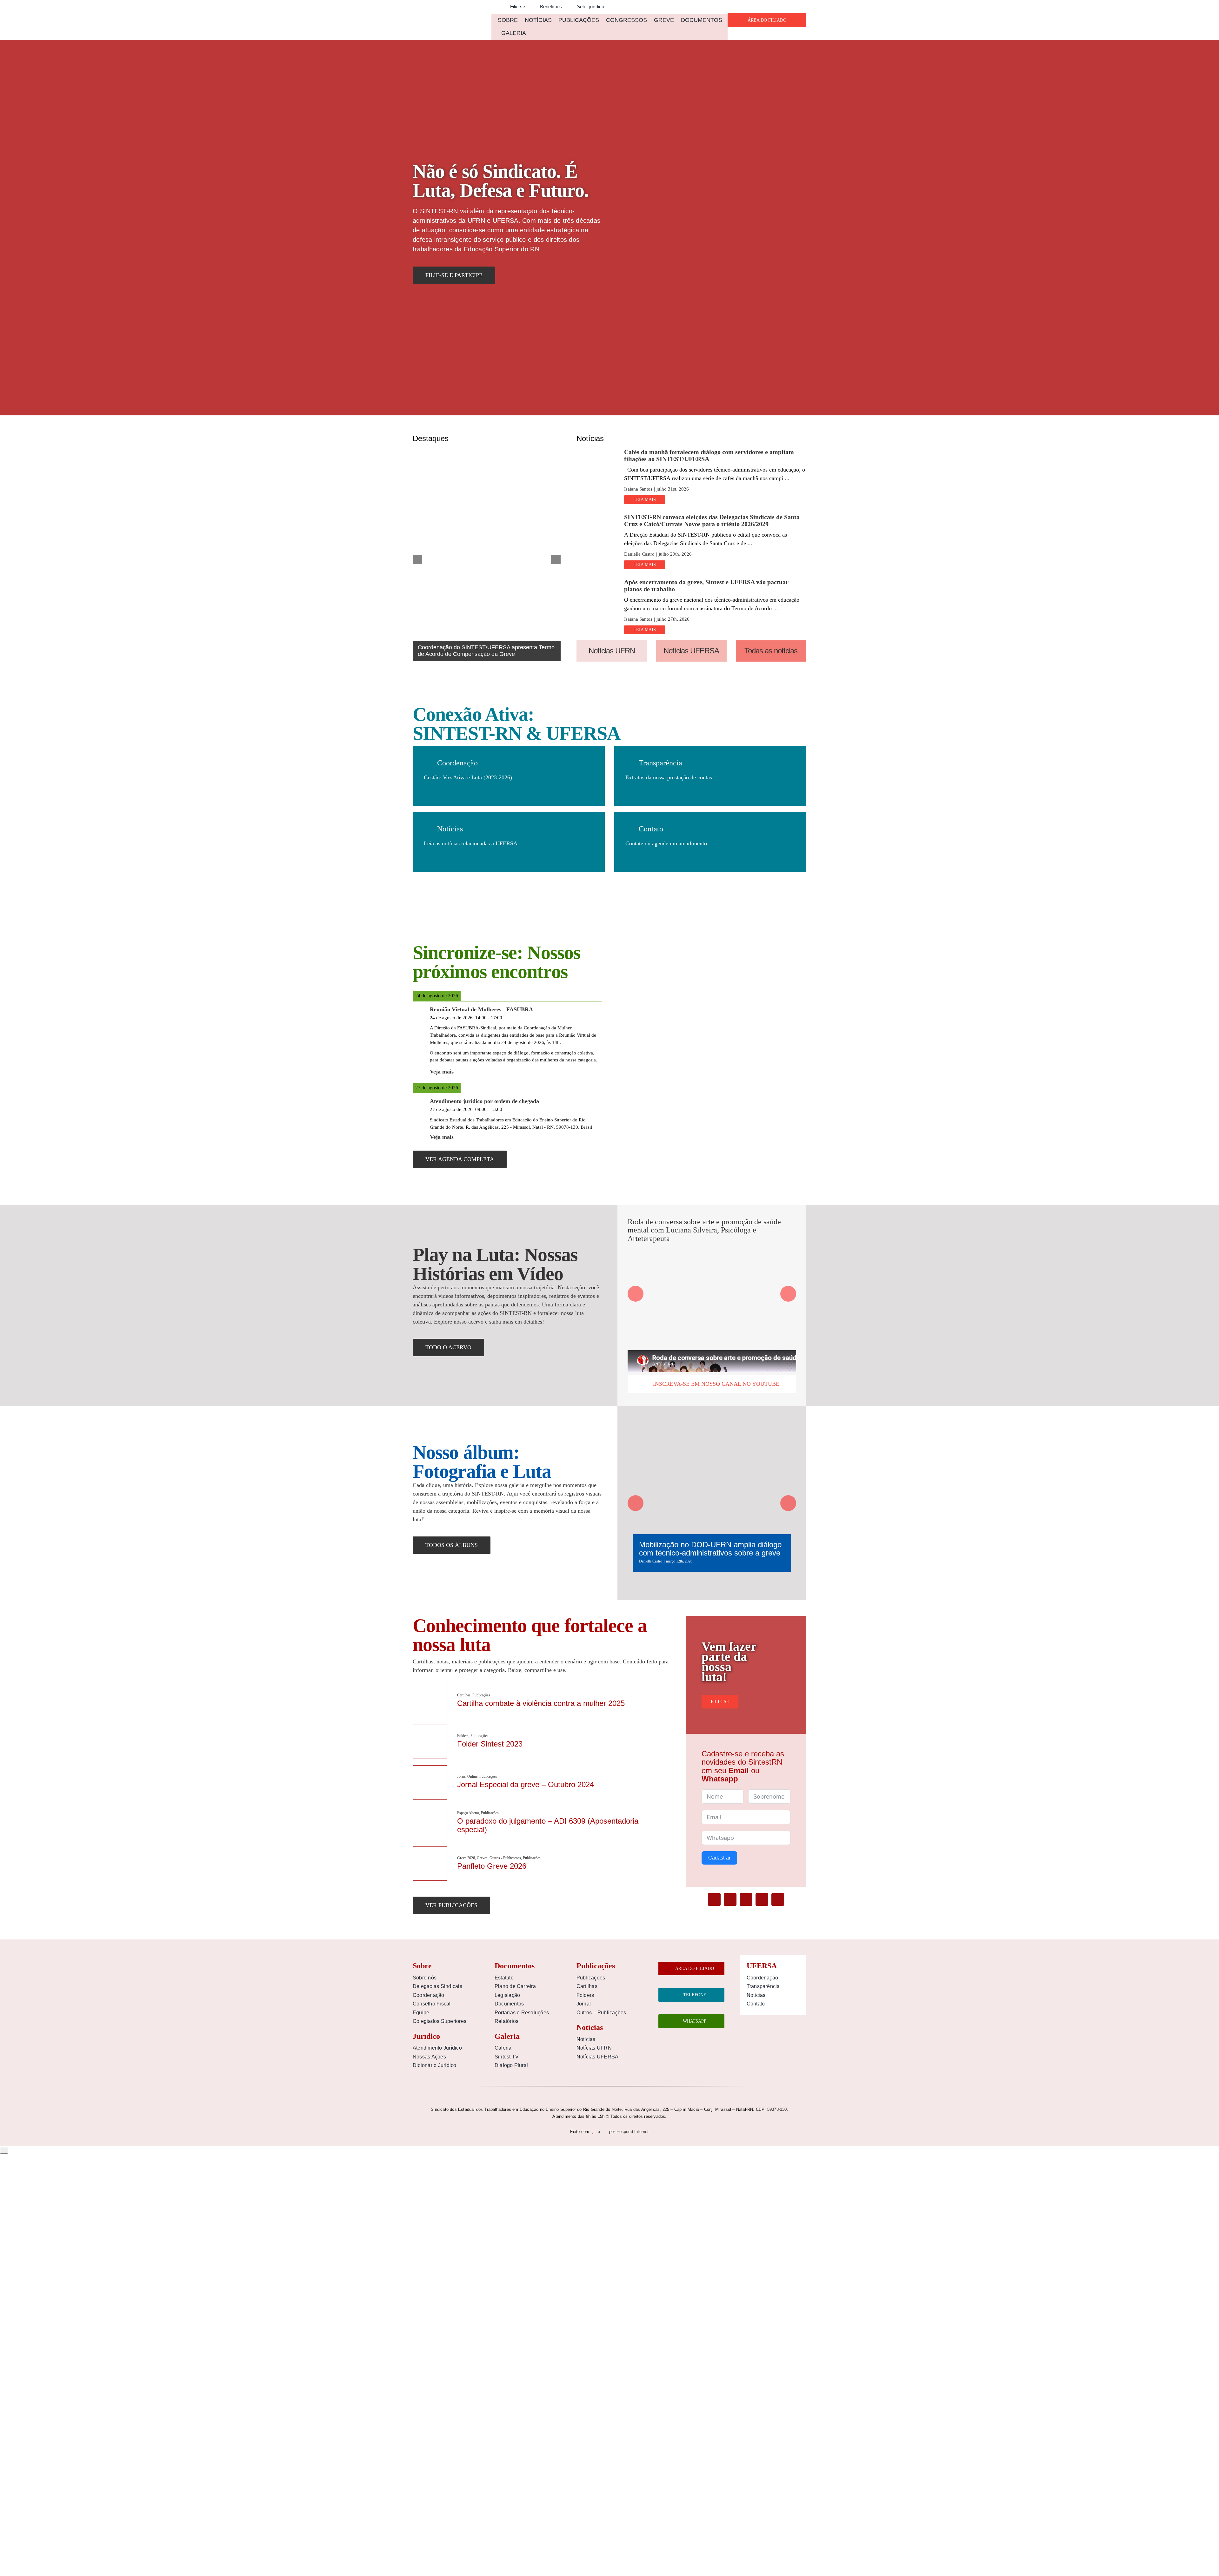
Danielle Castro (639, 554)
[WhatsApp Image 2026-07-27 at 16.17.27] (596, 581)
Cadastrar (719, 1858)
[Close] (4, 2151)
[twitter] (730, 1899)
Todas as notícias (771, 651)
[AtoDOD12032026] (712, 1422)
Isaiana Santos (638, 489)
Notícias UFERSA (691, 651)
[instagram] (762, 1899)
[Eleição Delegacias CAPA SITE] (596, 516)
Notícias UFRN (612, 651)
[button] (493, 7)
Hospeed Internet (633, 2132)
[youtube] (746, 1899)
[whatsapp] (778, 1899)
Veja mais (442, 1072)
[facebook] (714, 1899)
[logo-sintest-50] (449, 15)
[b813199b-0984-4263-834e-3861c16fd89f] (596, 451)
